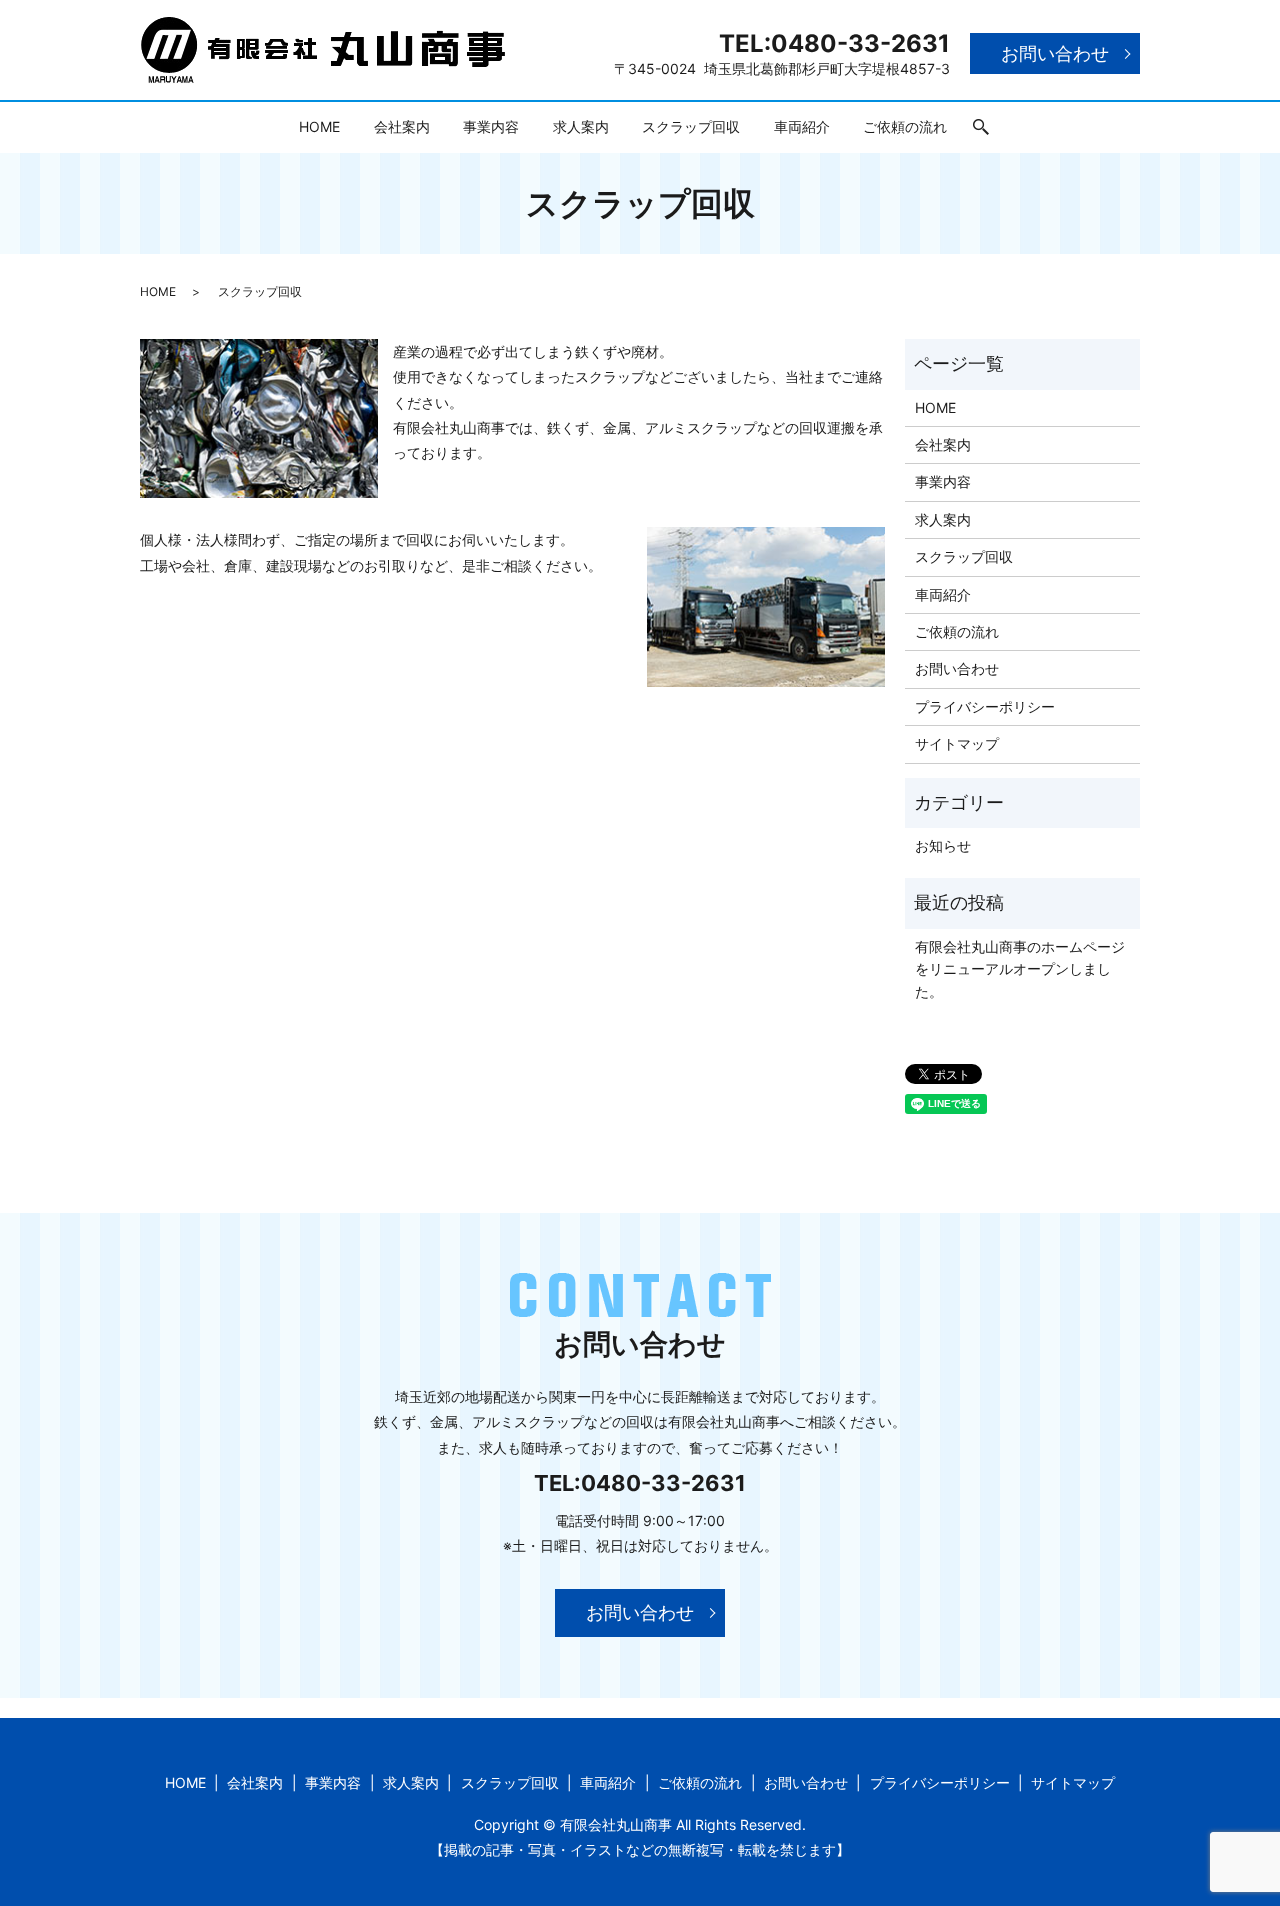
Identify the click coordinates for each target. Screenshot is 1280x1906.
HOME (319, 126)
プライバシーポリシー (985, 706)
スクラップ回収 (691, 126)
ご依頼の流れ (905, 126)
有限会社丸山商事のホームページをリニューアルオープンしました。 (1020, 969)
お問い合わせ (1055, 53)
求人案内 (581, 126)
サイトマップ (957, 743)
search (981, 128)
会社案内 (402, 126)
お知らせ (943, 845)
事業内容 (491, 126)
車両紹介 (802, 126)
